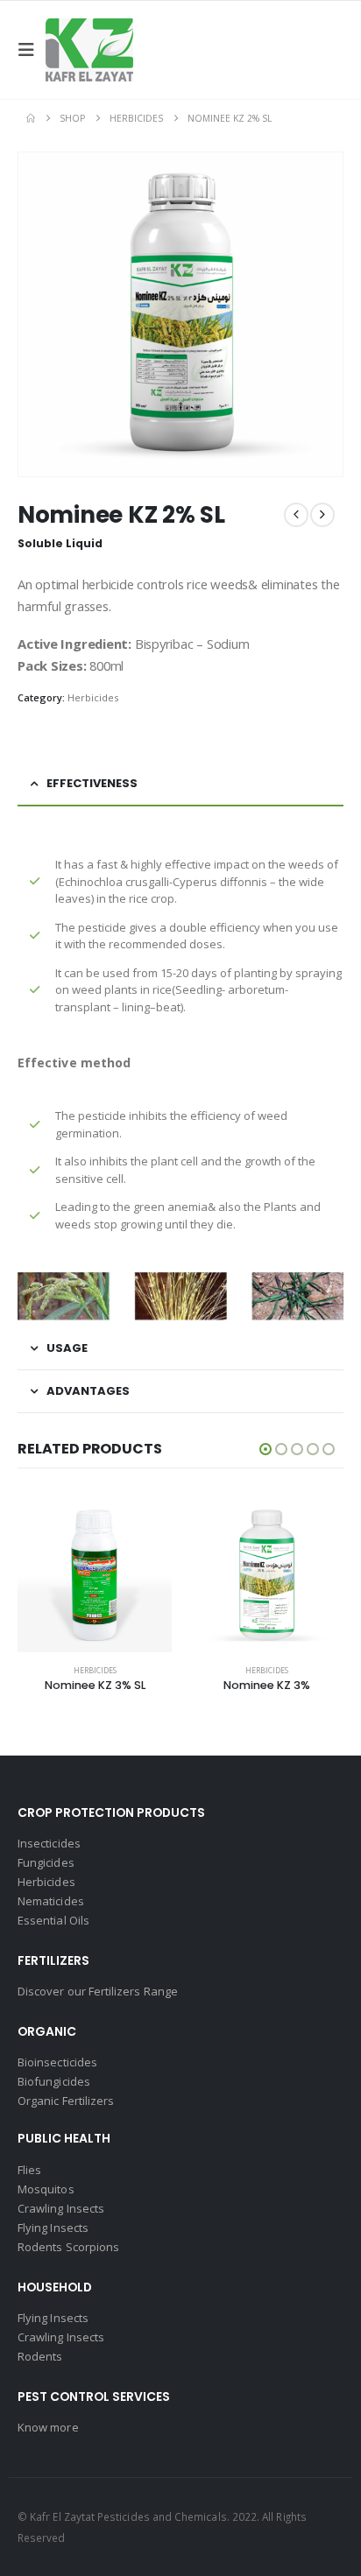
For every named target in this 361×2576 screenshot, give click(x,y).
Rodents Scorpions (68, 2247)
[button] (32, 50)
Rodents (40, 2356)
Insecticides (49, 1843)
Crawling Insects (61, 2208)
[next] (322, 515)
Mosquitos (46, 2189)
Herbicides (93, 697)
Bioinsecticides (57, 2062)
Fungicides (46, 1862)
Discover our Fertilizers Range (98, 1991)
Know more (48, 2427)
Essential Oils (53, 1920)
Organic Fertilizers (66, 2101)
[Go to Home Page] (31, 118)
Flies (29, 2170)
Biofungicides (54, 2081)
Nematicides (51, 1901)
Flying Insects (53, 2228)
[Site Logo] (89, 50)
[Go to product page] (95, 1575)
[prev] (296, 515)
